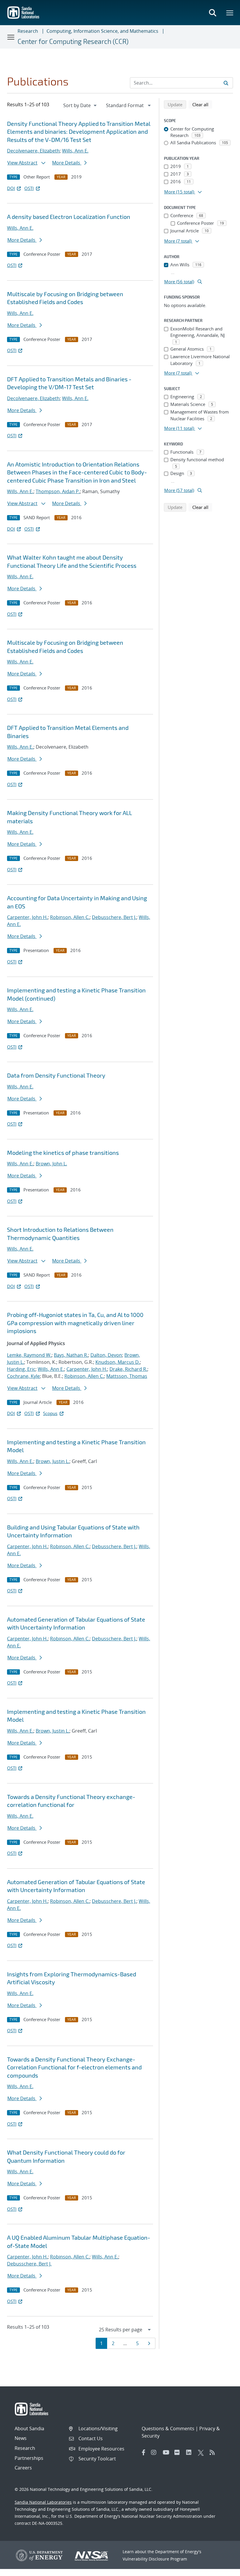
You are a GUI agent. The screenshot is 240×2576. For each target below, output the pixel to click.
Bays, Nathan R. (71, 1355)
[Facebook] (144, 2452)
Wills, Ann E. (75, 151)
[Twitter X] (202, 2452)
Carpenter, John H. (27, 917)
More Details (67, 163)
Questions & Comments (168, 2428)
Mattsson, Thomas (127, 1376)
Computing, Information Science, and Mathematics (102, 31)
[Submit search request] (226, 83)
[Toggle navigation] (11, 37)
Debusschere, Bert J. (114, 917)
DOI (11, 188)
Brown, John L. (51, 1164)
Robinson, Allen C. (70, 917)
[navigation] (80, 105)
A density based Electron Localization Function (69, 217)
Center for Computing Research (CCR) (73, 41)
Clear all (202, 104)
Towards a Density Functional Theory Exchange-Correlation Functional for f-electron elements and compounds (74, 2067)
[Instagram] (155, 2452)
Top (223, 2569)
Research (28, 31)
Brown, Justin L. (53, 1461)
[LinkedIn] (191, 2452)
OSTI (29, 188)
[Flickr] (179, 2452)
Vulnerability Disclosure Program (155, 2559)
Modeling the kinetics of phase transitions (63, 1152)
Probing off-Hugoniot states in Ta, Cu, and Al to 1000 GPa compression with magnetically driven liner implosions (75, 1323)
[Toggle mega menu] (230, 13)
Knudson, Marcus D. (118, 1362)
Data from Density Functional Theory (56, 1075)
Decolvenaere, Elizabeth (33, 151)
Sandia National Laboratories (43, 2502)
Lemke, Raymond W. (29, 1355)
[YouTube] (167, 2452)
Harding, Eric (21, 1369)
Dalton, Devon (106, 1355)
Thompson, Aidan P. (58, 491)
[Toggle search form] (212, 13)
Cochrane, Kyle (23, 1376)
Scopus (50, 1413)
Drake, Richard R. (128, 1369)
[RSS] (214, 2452)
